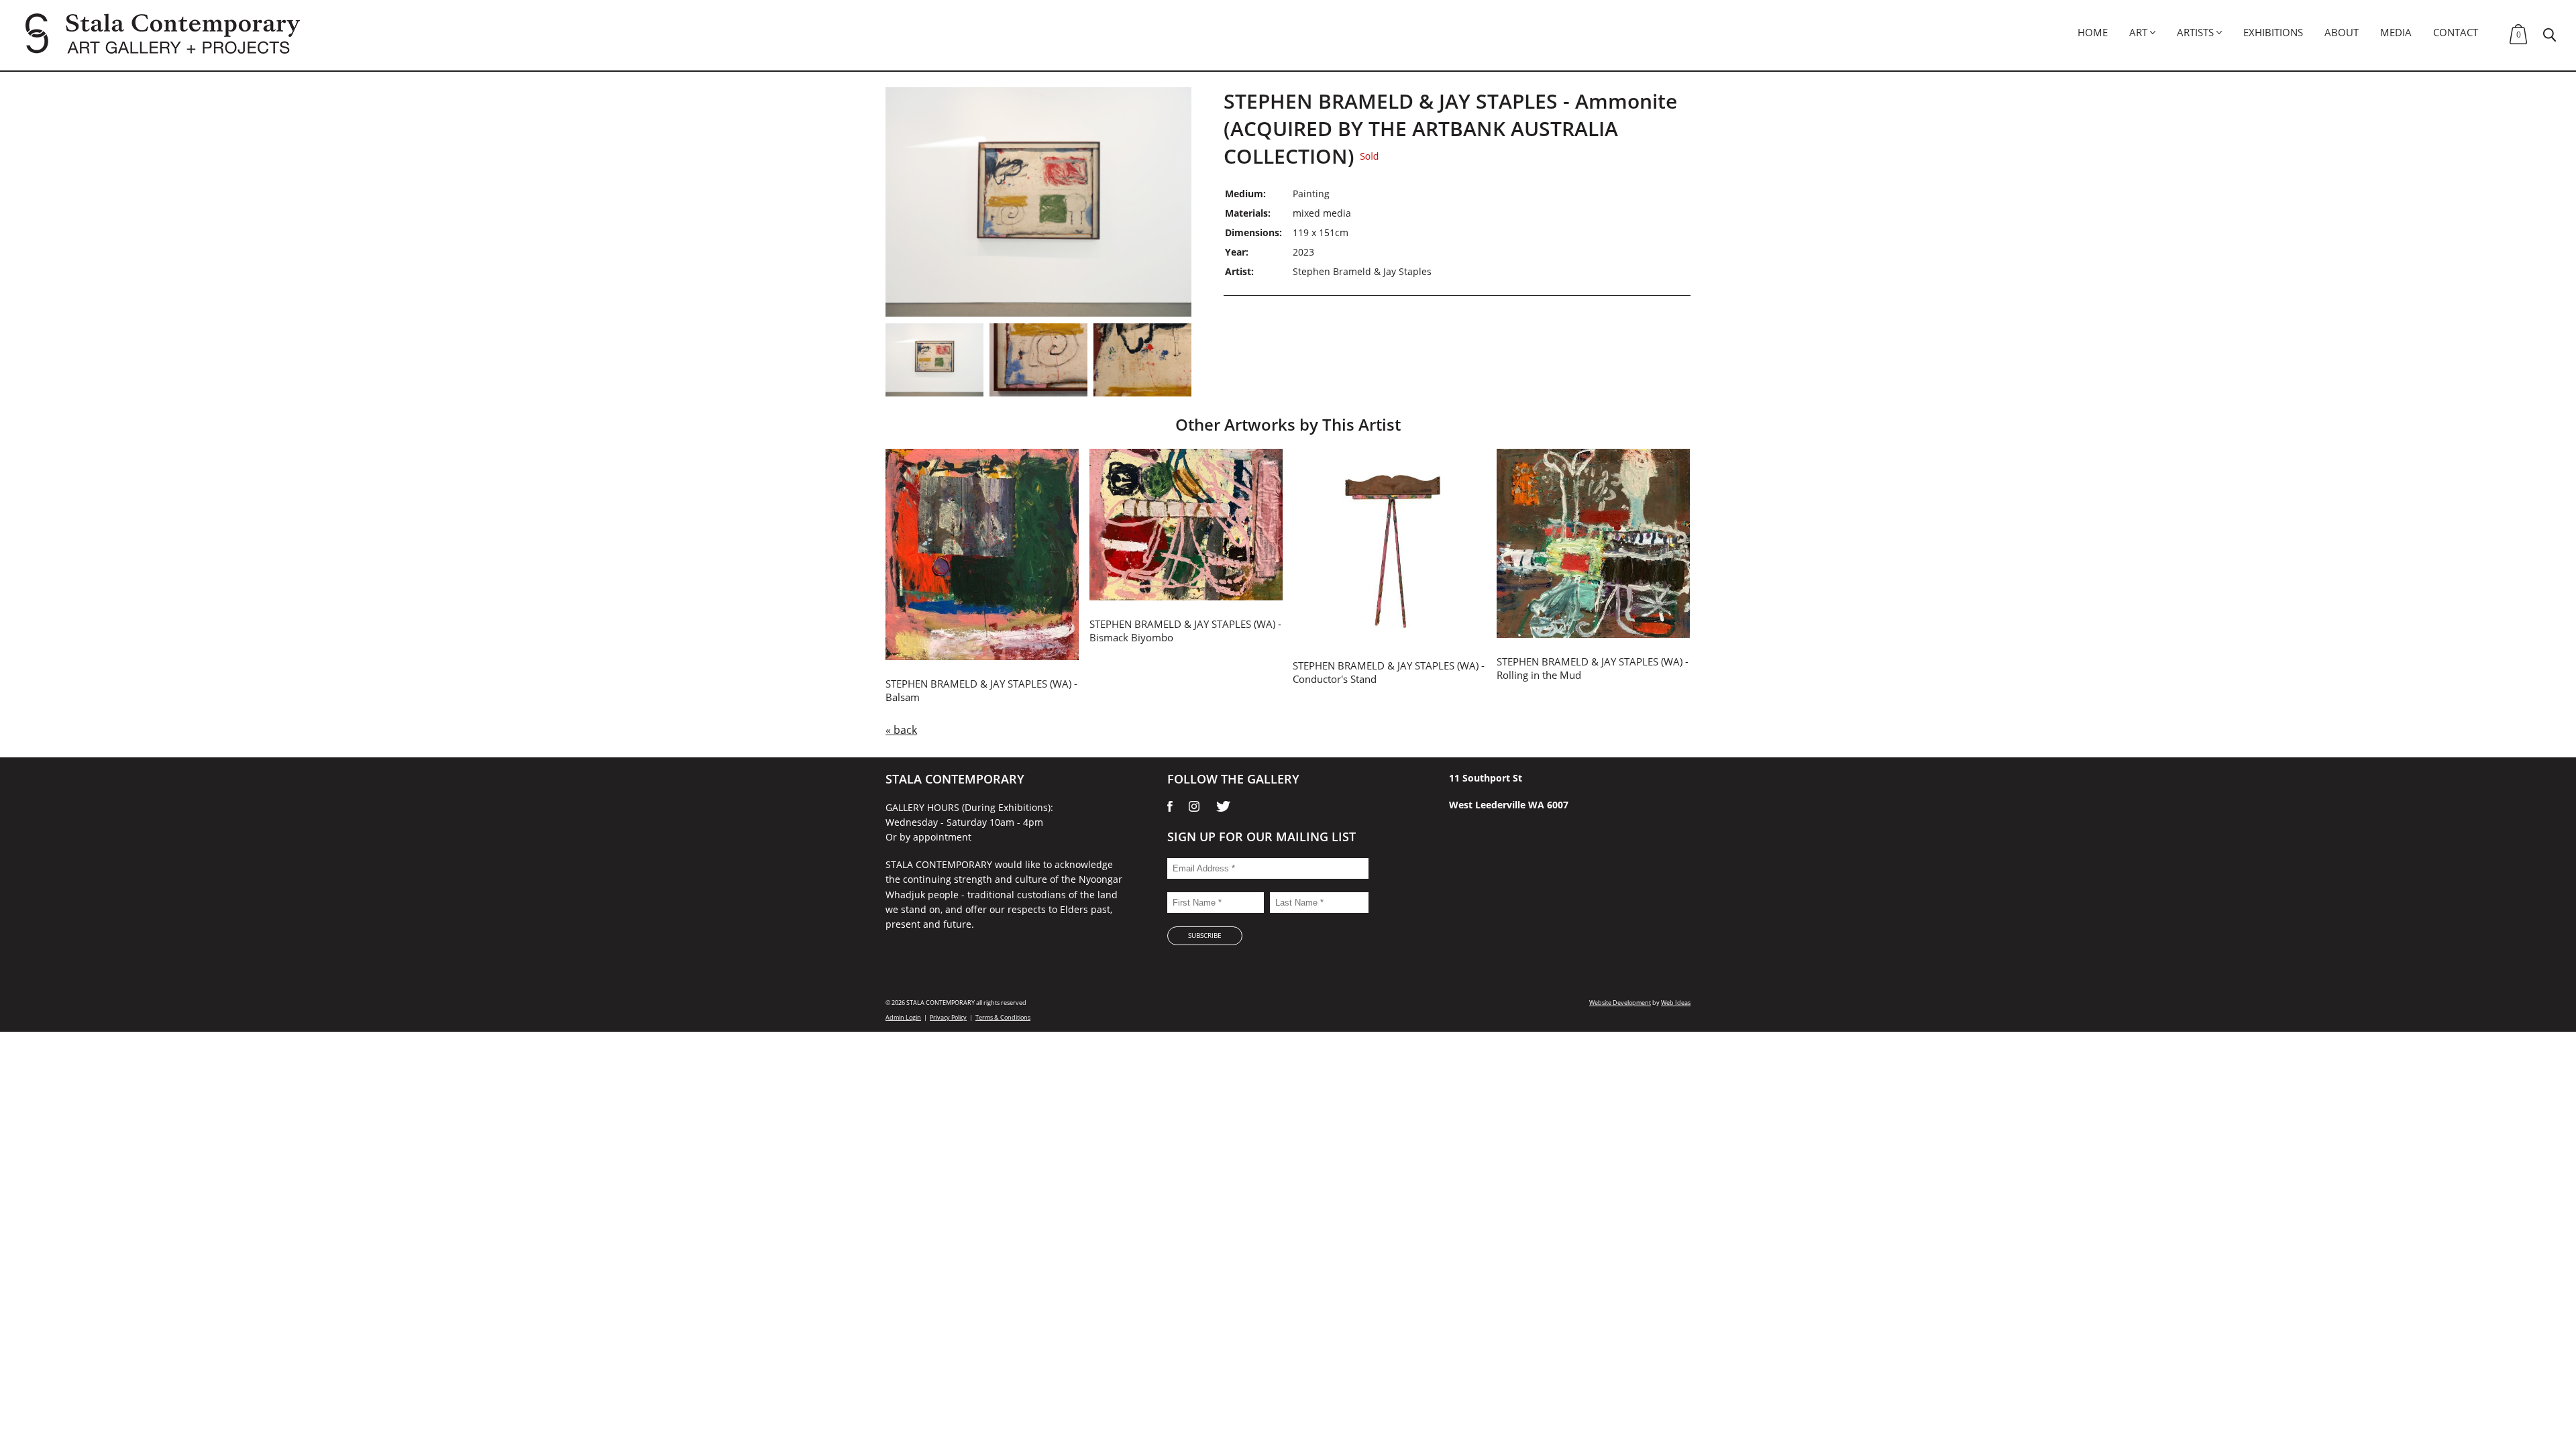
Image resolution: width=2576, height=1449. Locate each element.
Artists (2195, 32)
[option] (1038, 202)
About (2342, 32)
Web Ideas (1676, 1003)
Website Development (1620, 1003)
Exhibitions (2273, 32)
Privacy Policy (948, 1017)
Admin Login (903, 1017)
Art (2138, 32)
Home (2093, 32)
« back (901, 730)
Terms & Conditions (1003, 1017)
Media (2396, 32)
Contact (2456, 32)
